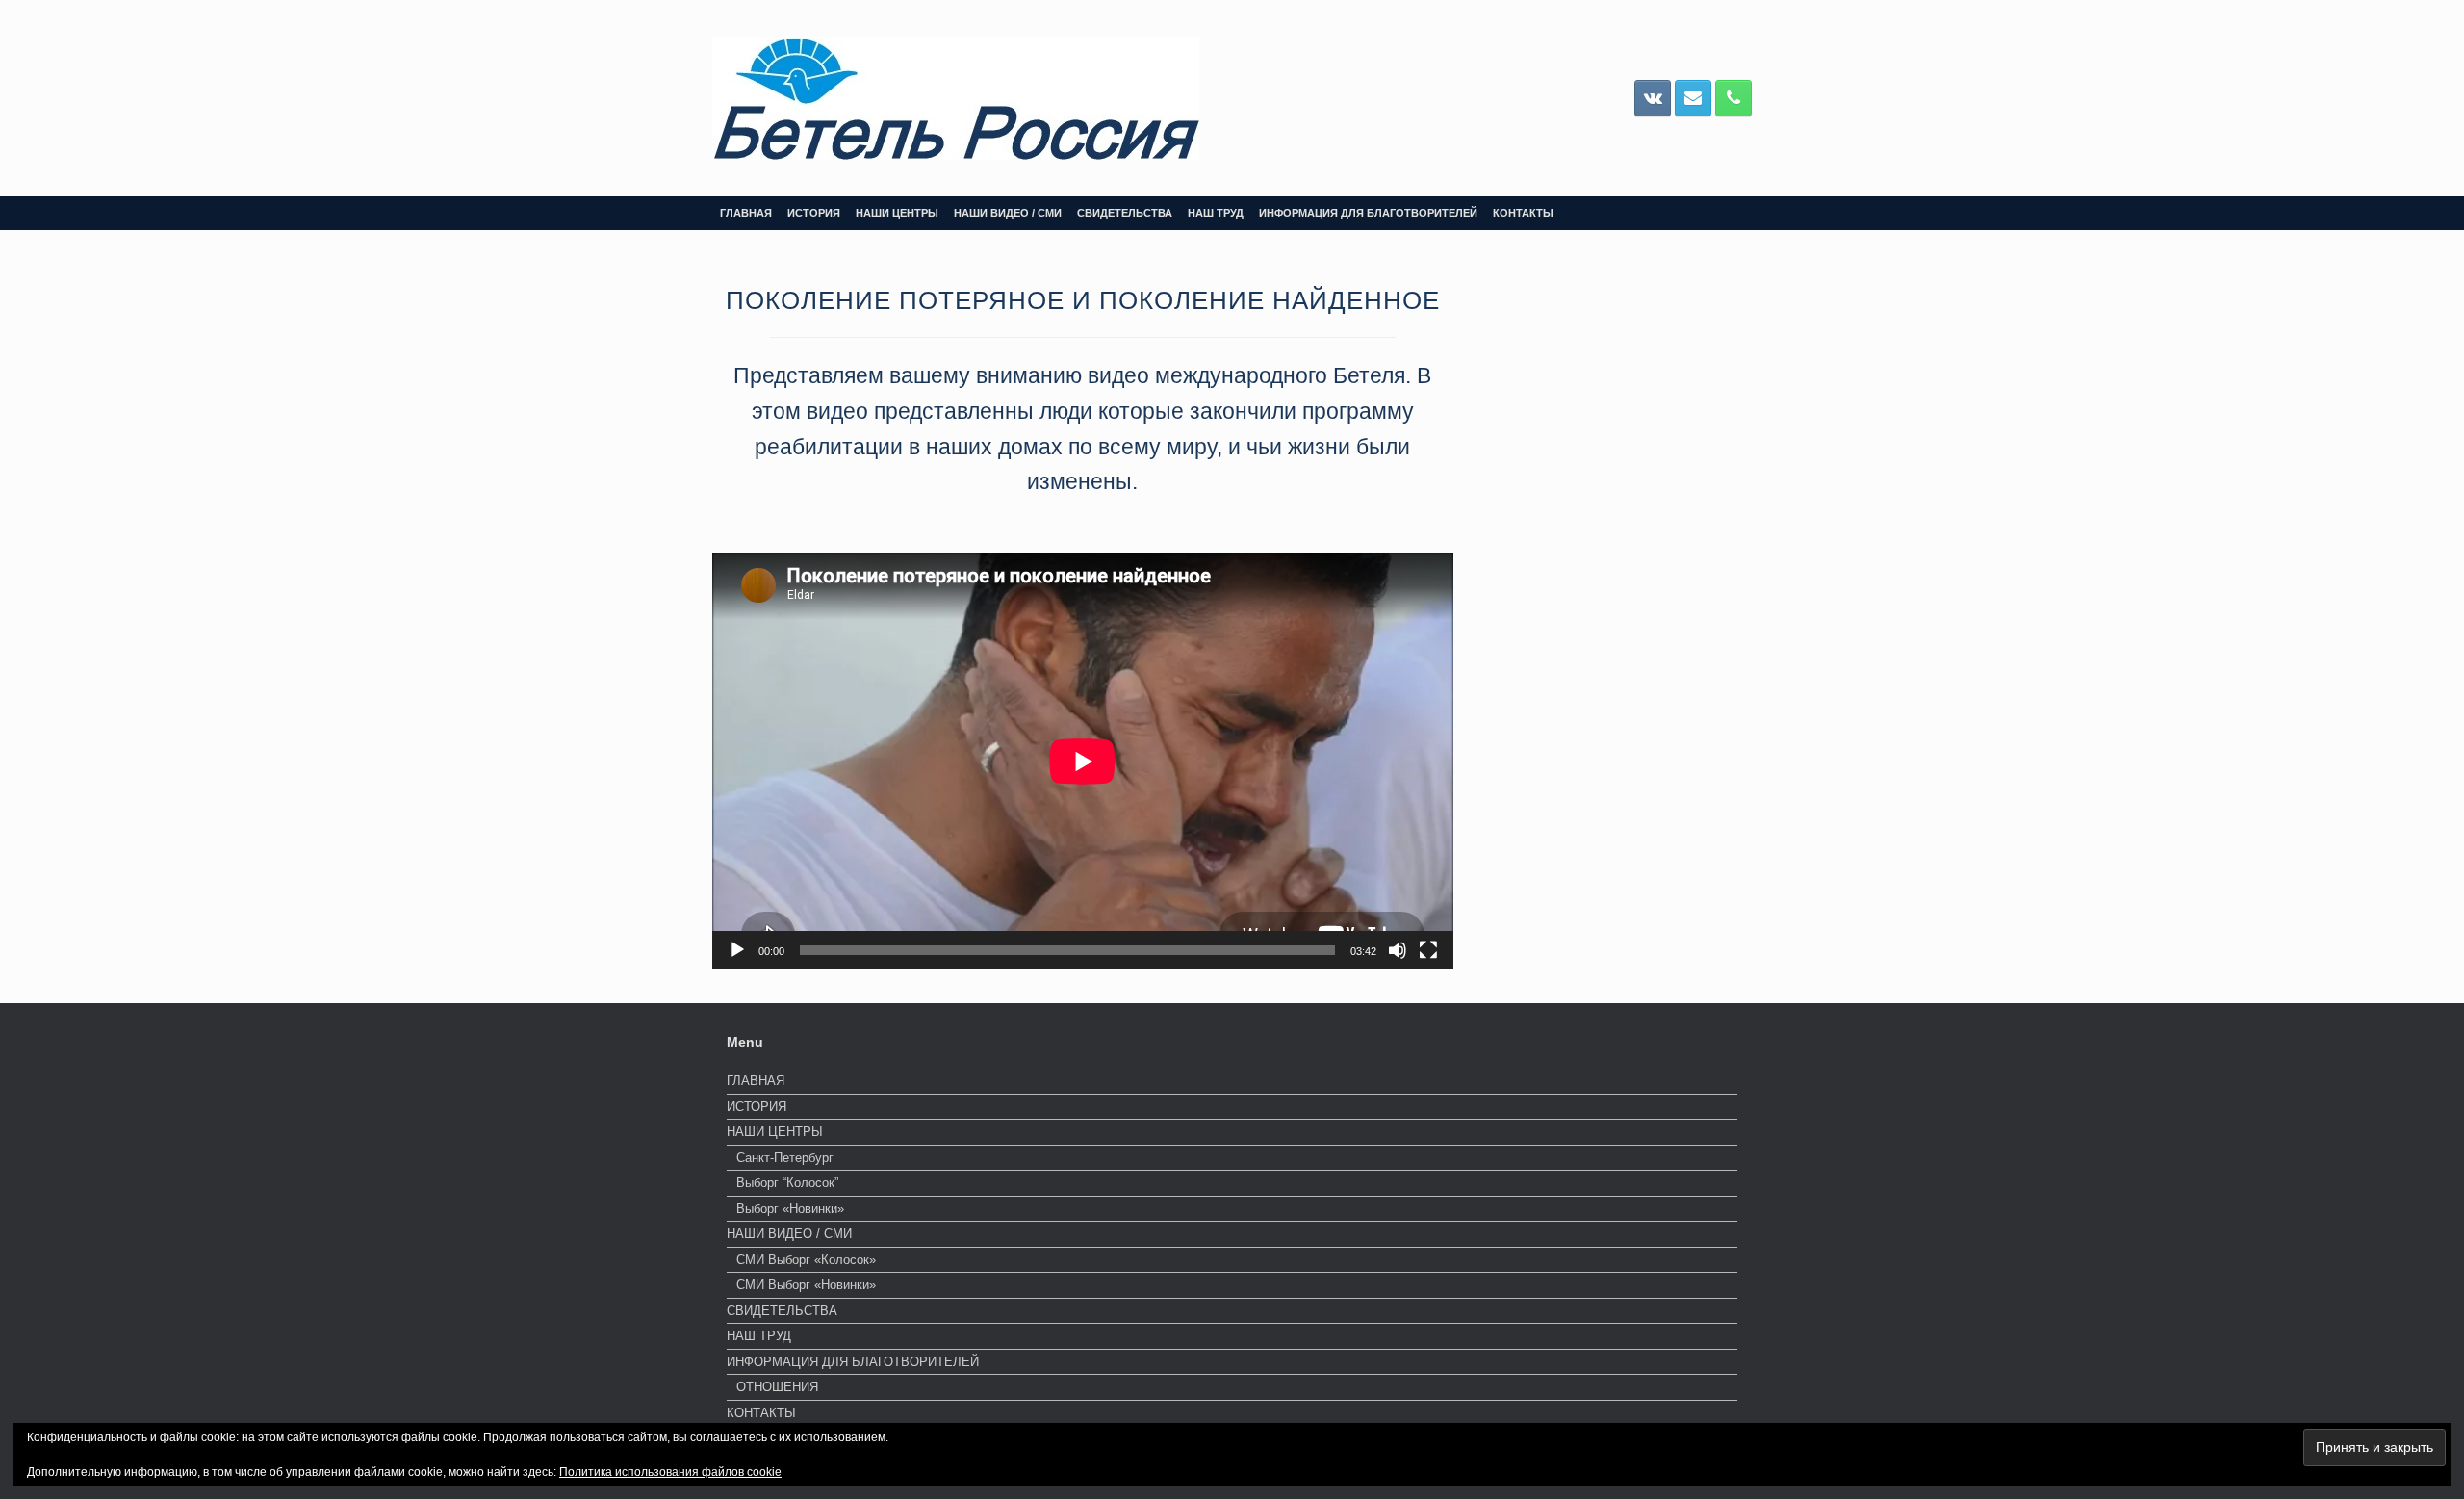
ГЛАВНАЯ (746, 213)
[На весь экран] (1428, 950)
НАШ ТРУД (1216, 213)
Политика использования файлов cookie (670, 1472)
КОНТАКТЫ (1523, 213)
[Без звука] (1398, 950)
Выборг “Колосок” (787, 1183)
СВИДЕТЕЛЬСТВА (1125, 213)
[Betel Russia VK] (1653, 98)
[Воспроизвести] (737, 950)
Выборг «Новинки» (790, 1209)
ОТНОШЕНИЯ (777, 1387)
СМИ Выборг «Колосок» (806, 1260)
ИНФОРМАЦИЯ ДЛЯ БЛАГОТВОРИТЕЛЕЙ (1368, 213)
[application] (1083, 761)
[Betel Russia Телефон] (1733, 98)
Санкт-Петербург (785, 1158)
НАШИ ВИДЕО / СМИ (1008, 213)
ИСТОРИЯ (814, 213)
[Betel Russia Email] (1693, 98)
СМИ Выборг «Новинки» (806, 1285)
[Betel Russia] (956, 98)
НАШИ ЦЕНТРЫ (897, 213)
